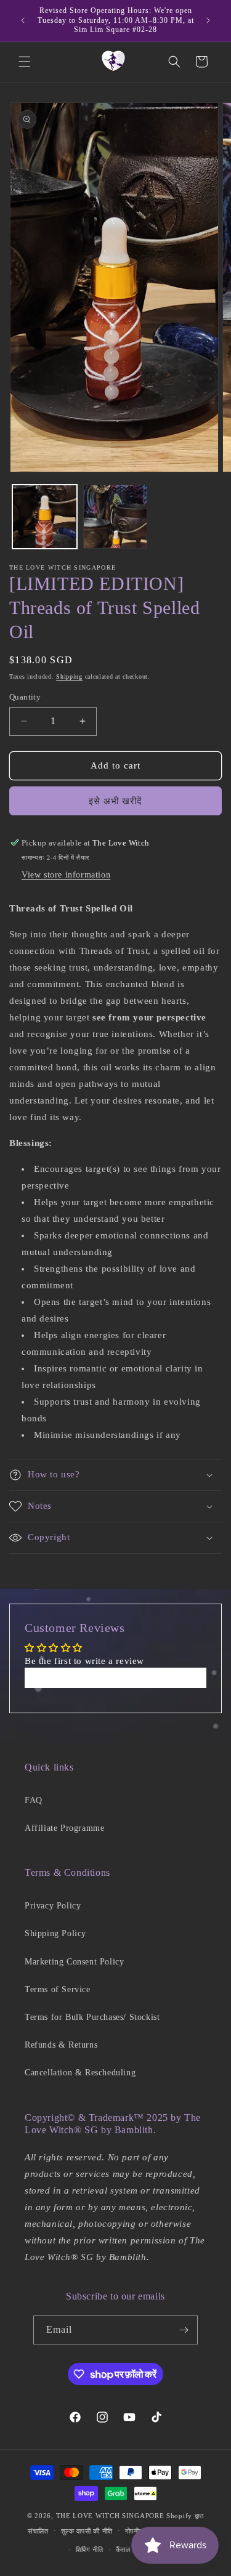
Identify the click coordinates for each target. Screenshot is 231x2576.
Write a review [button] (115, 1678)
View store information (66, 875)
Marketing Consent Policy (74, 1962)
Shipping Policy (55, 1933)
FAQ (34, 1800)
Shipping (69, 676)
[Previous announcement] (23, 20)
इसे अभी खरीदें (115, 801)
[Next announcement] (208, 20)
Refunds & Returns (61, 2045)
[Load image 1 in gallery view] (45, 517)
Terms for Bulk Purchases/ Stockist (92, 2017)
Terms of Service (58, 1989)
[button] (25, 62)
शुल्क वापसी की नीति (87, 2531)
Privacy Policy (53, 1906)
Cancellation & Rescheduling (80, 2073)
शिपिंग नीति (90, 2550)
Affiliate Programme (64, 1828)
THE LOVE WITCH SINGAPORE (110, 2516)
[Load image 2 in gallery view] (115, 517)
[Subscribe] (184, 2330)
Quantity (25, 697)
